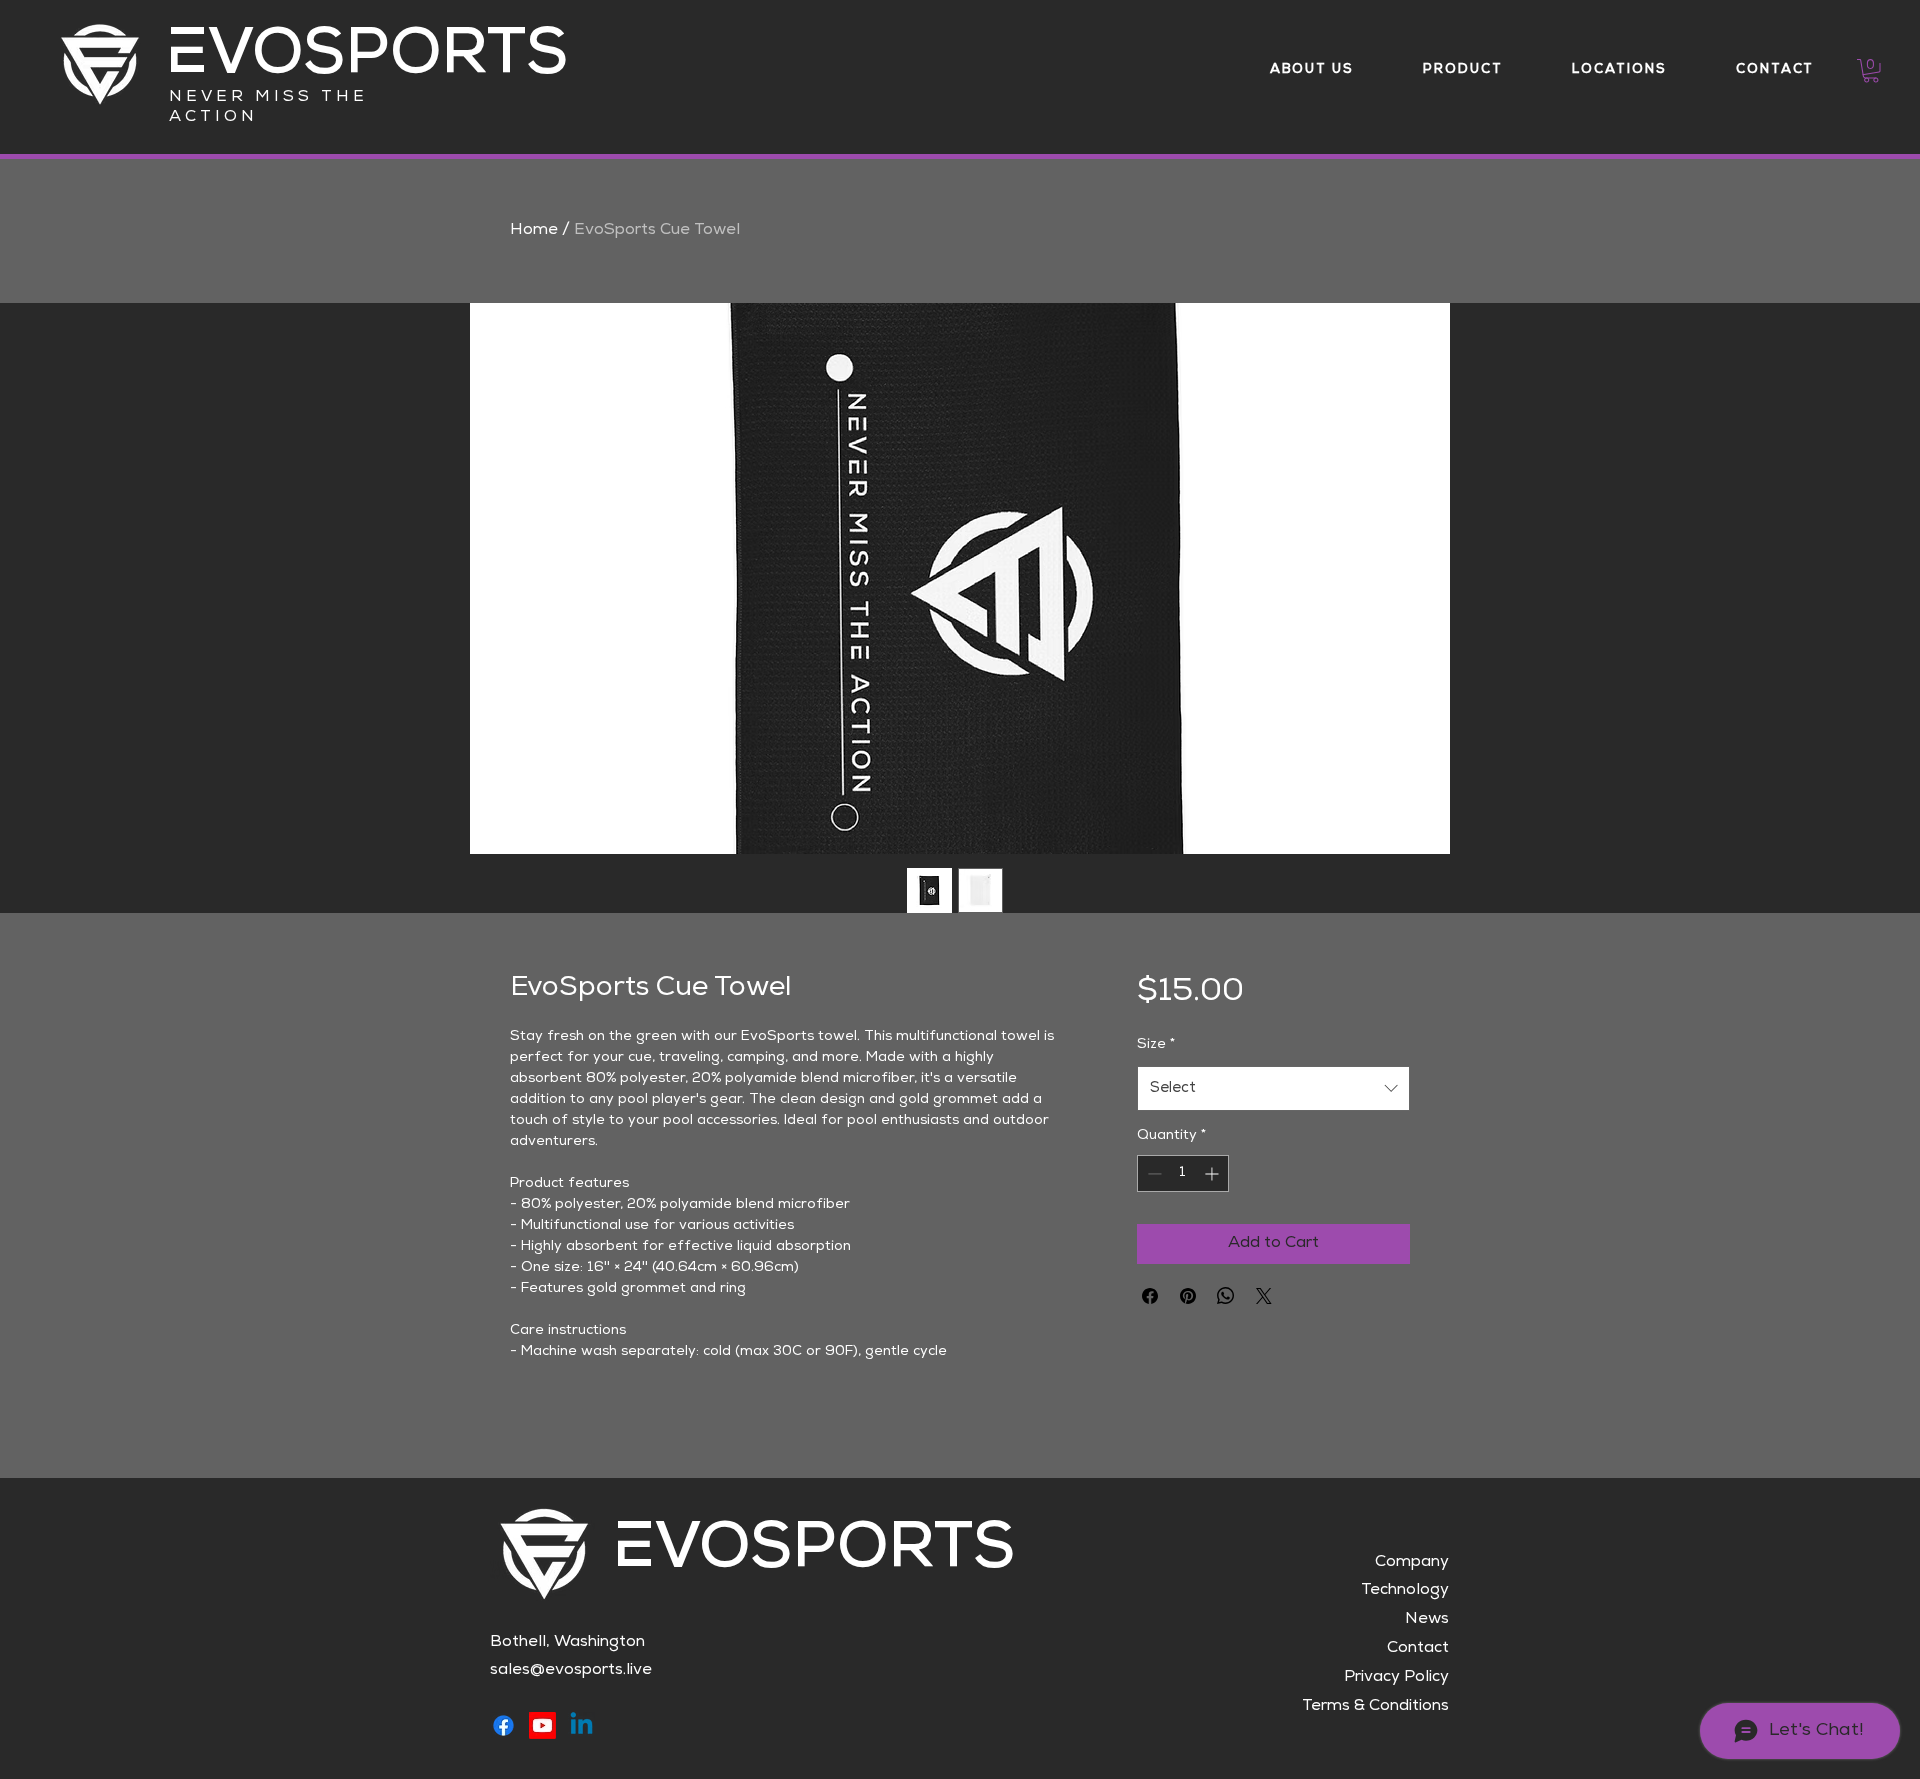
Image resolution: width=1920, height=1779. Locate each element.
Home (534, 231)
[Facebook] (503, 1725)
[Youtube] (542, 1725)
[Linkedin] (581, 1725)
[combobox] (1273, 1088)
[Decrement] (1152, 1173)
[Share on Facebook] (1150, 1296)
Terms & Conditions (1375, 1707)
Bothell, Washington (567, 1643)
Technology (1405, 1591)
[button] (1871, 71)
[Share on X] (1264, 1296)
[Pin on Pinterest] (1188, 1296)
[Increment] (1213, 1173)
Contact (1418, 1649)
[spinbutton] (1183, 1173)
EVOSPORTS (366, 60)
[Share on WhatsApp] (1226, 1296)
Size (1156, 1045)
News (1427, 1620)
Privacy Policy (1396, 1678)
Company (1412, 1563)
